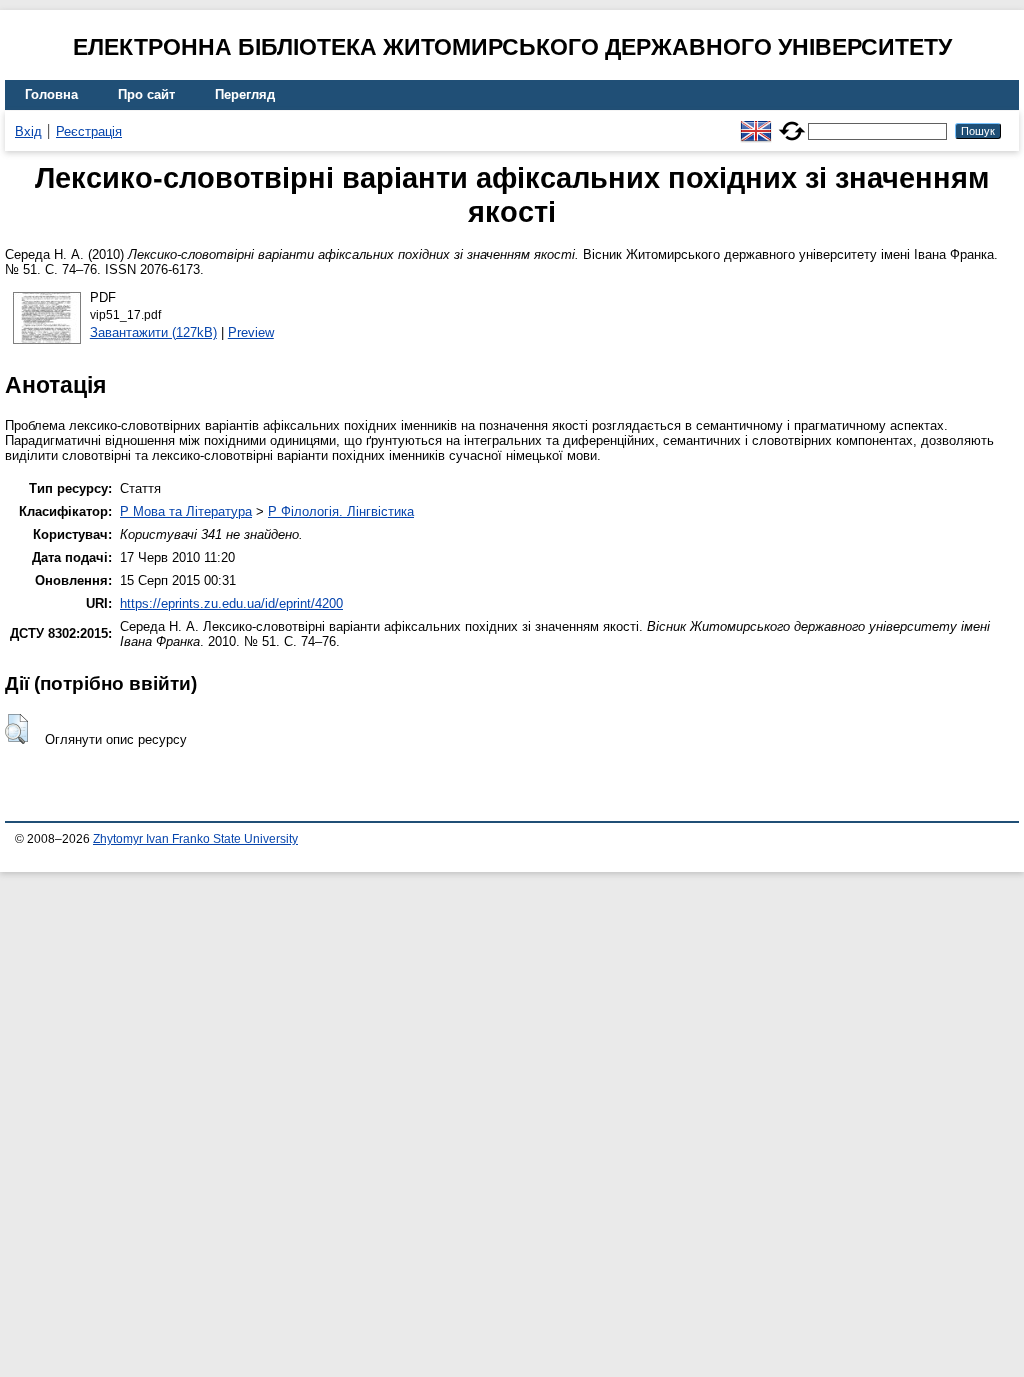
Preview (251, 332)
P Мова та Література (186, 511)
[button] (16, 729)
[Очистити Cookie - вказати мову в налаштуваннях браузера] (792, 122)
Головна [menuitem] (51, 94)
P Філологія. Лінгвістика (341, 511)
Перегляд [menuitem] (245, 94)
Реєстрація (89, 131)
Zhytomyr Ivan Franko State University (195, 839)
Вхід (28, 131)
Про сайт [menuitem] (146, 94)
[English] (756, 122)
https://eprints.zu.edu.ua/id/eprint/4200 (231, 603)
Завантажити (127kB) (153, 332)
